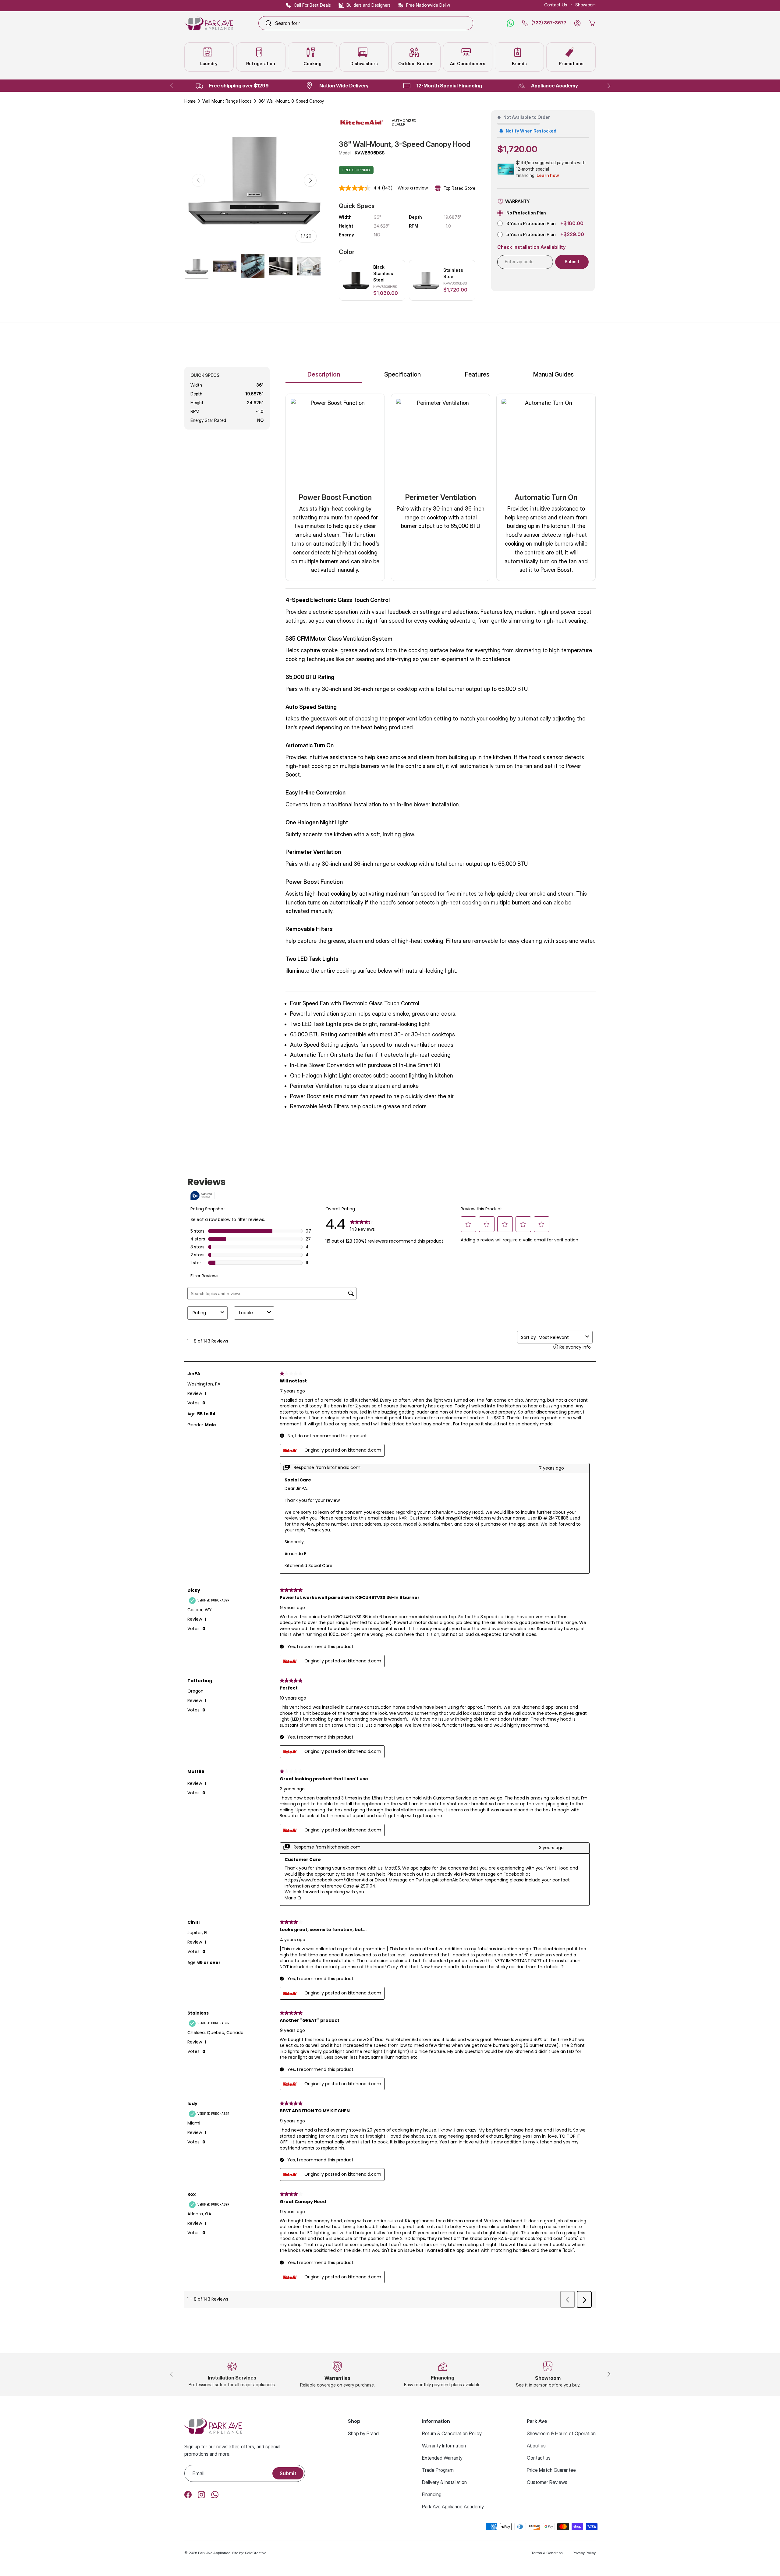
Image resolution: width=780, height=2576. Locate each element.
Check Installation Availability (532, 247)
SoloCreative (256, 2553)
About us (536, 2446)
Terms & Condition (547, 2553)
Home (190, 101)
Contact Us (556, 5)
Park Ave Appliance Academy (453, 2507)
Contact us (539, 2458)
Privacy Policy (584, 2553)
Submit (288, 2473)
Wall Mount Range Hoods (227, 101)
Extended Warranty (442, 2458)
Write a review (413, 188)
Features (477, 374)
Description (324, 374)
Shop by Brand (363, 2433)
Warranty (518, 201)
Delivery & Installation (444, 2482)
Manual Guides (553, 374)
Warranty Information (444, 2446)
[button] (592, 23)
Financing (432, 2494)
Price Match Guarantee (551, 2470)
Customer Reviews (547, 2482)
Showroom (585, 5)
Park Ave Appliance (214, 2553)
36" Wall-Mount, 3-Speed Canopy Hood (297, 101)
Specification (402, 374)
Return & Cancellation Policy (452, 2433)
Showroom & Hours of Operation (561, 2433)
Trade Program (438, 2470)
